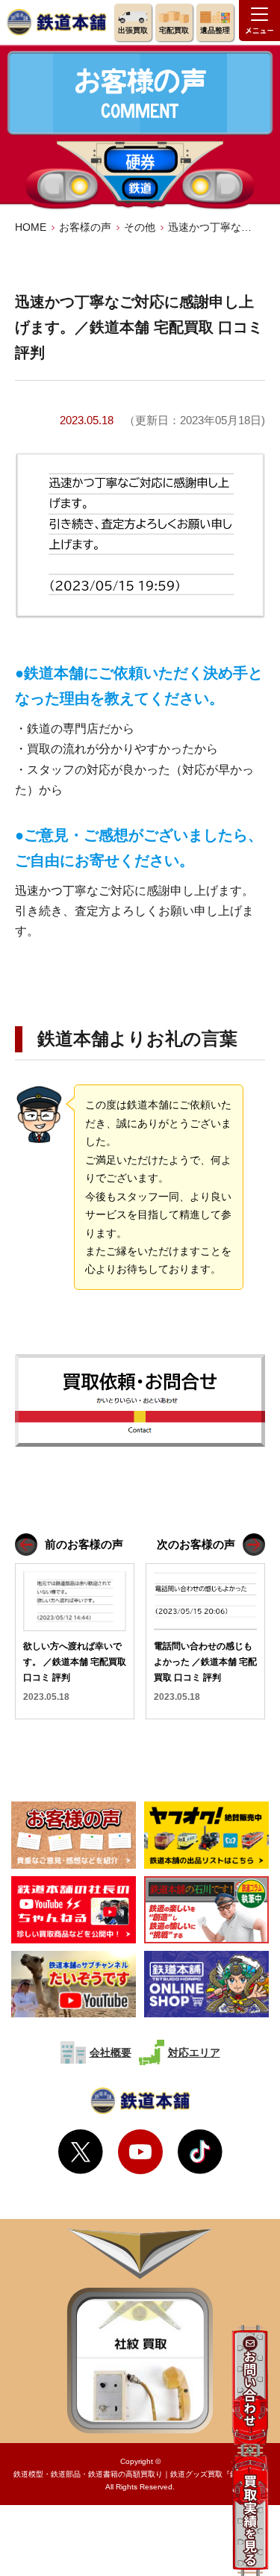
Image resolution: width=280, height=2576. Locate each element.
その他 (140, 227)
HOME (31, 227)
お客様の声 (85, 227)
